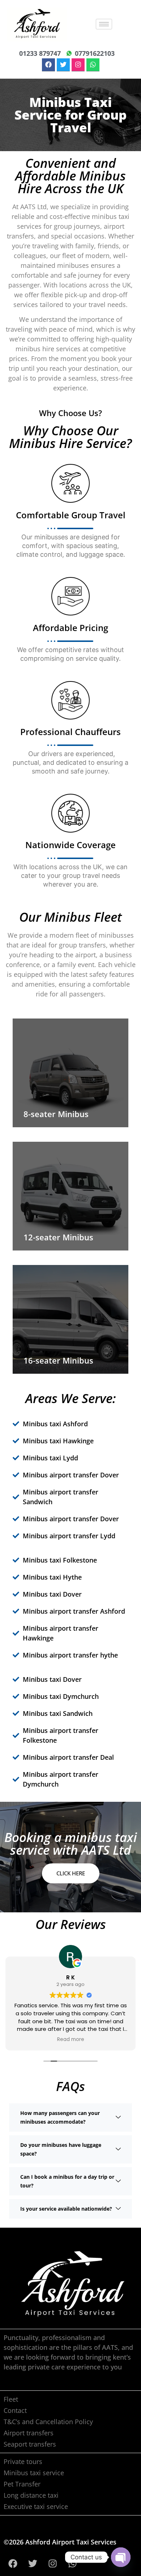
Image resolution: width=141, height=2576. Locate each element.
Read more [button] (71, 2040)
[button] (70, 2117)
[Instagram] (78, 65)
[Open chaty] (121, 2557)
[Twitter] (63, 65)
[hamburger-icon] (104, 24)
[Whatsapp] (93, 65)
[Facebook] (48, 65)
